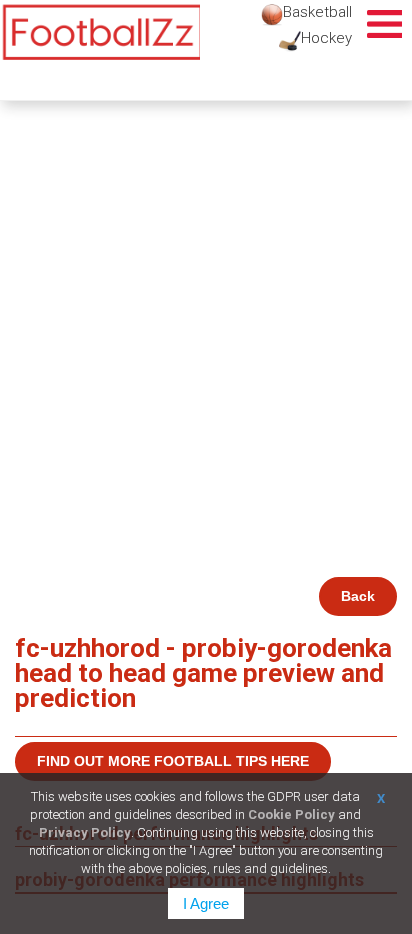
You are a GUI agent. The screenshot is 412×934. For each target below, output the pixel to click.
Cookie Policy (291, 814)
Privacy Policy (85, 832)
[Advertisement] (206, 361)
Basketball (317, 12)
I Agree (206, 903)
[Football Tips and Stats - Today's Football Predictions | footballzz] (100, 32)
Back (358, 596)
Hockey (326, 38)
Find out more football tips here (173, 761)
